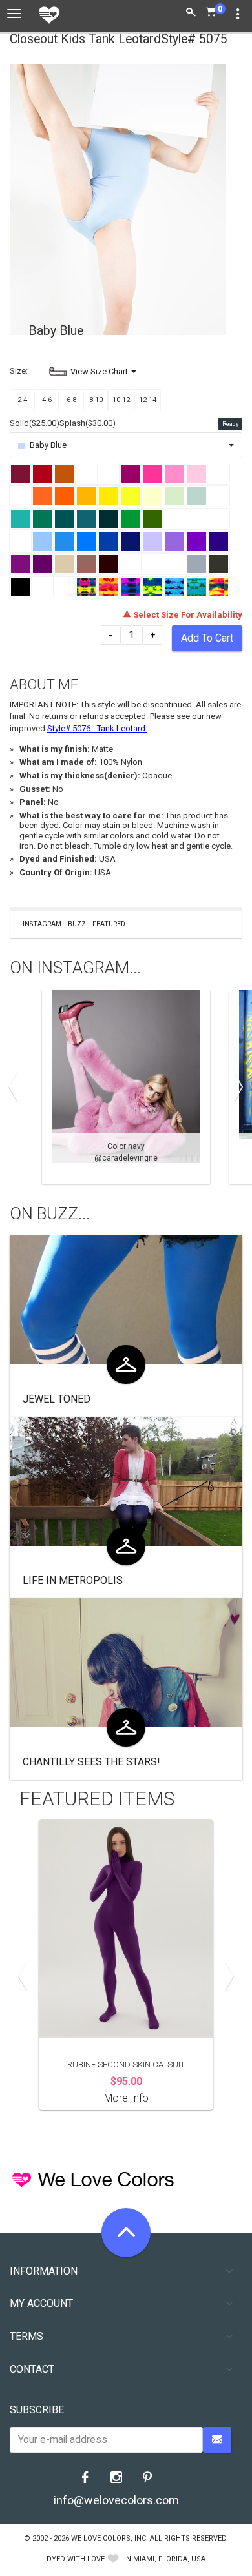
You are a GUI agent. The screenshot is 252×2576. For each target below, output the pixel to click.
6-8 (71, 400)
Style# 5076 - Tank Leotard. (97, 728)
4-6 (47, 400)
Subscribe (37, 2410)
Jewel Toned (57, 1399)
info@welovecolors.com (116, 2500)
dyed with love (76, 2559)
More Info (126, 2098)
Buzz (77, 924)
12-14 (148, 400)
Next (236, 1087)
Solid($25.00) (35, 423)
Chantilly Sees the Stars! (91, 1762)
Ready (230, 424)
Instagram (42, 924)
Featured (109, 924)
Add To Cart (207, 638)
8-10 (96, 400)
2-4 (22, 400)
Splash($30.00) (88, 423)
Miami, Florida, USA (169, 2559)
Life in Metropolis (73, 1580)
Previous (16, 1087)
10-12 (121, 400)
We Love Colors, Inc (109, 2538)
